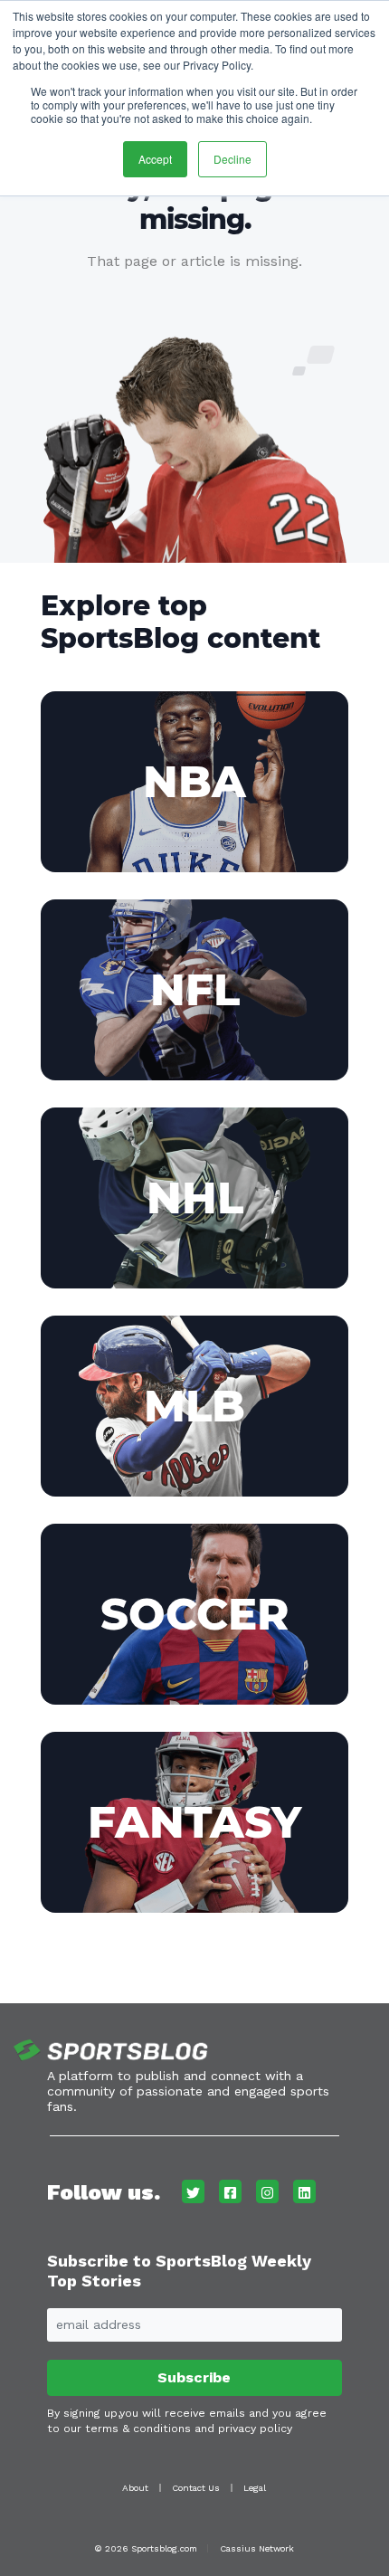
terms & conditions (138, 2429)
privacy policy (255, 2429)
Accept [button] (155, 159)
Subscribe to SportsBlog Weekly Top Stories (179, 2271)
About (135, 2488)
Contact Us (196, 2488)
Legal (255, 2488)
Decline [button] (232, 159)
